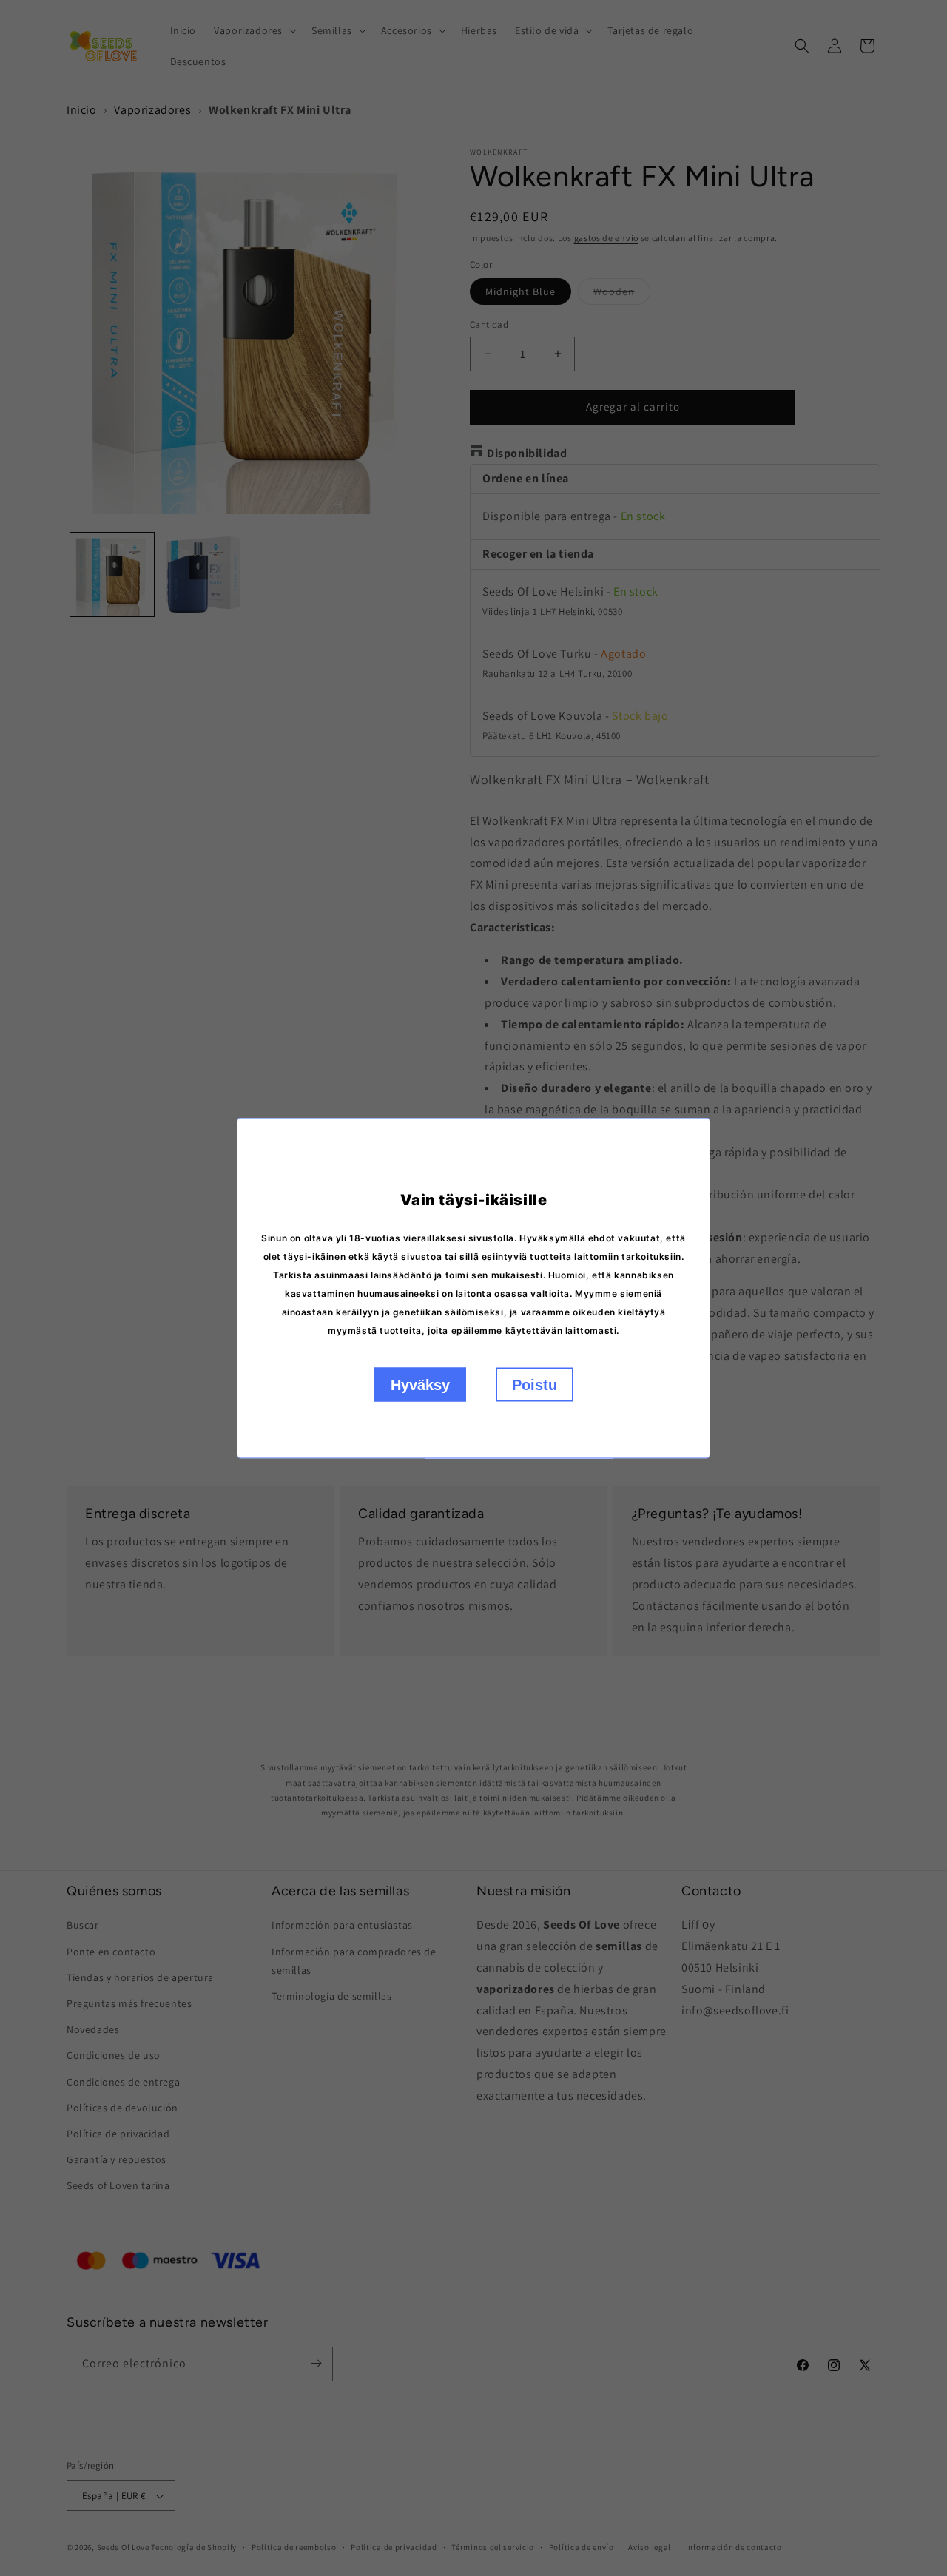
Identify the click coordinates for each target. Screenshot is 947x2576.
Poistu (535, 1385)
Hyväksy (420, 1385)
